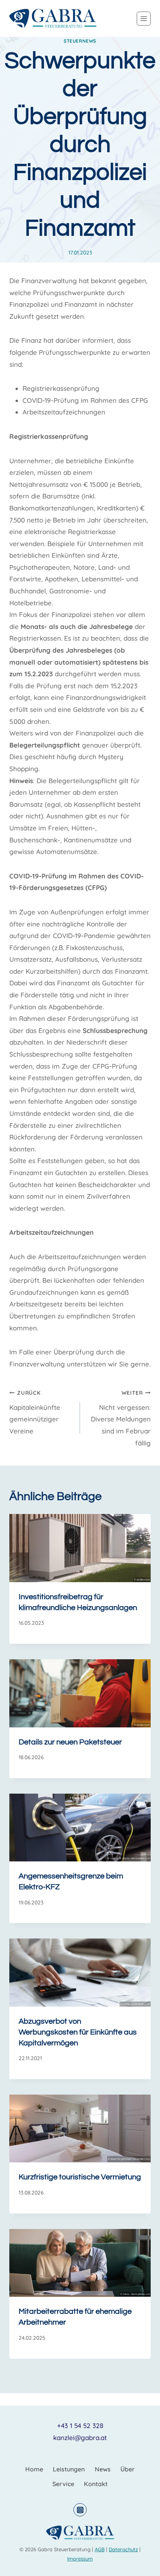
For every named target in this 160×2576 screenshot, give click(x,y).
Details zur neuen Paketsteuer (70, 1742)
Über (128, 2469)
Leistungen (69, 2469)
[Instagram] (80, 2510)
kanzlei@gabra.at (80, 2438)
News (103, 2469)
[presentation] (80, 1548)
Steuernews (80, 41)
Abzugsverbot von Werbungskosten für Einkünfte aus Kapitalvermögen (78, 2032)
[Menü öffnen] (144, 19)
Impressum (80, 2559)
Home (34, 2469)
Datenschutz (123, 2549)
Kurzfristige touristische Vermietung (80, 2177)
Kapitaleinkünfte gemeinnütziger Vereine (35, 1412)
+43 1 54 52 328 (80, 2426)
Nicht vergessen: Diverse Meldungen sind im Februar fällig (121, 1418)
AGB (100, 2549)
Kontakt (96, 2484)
